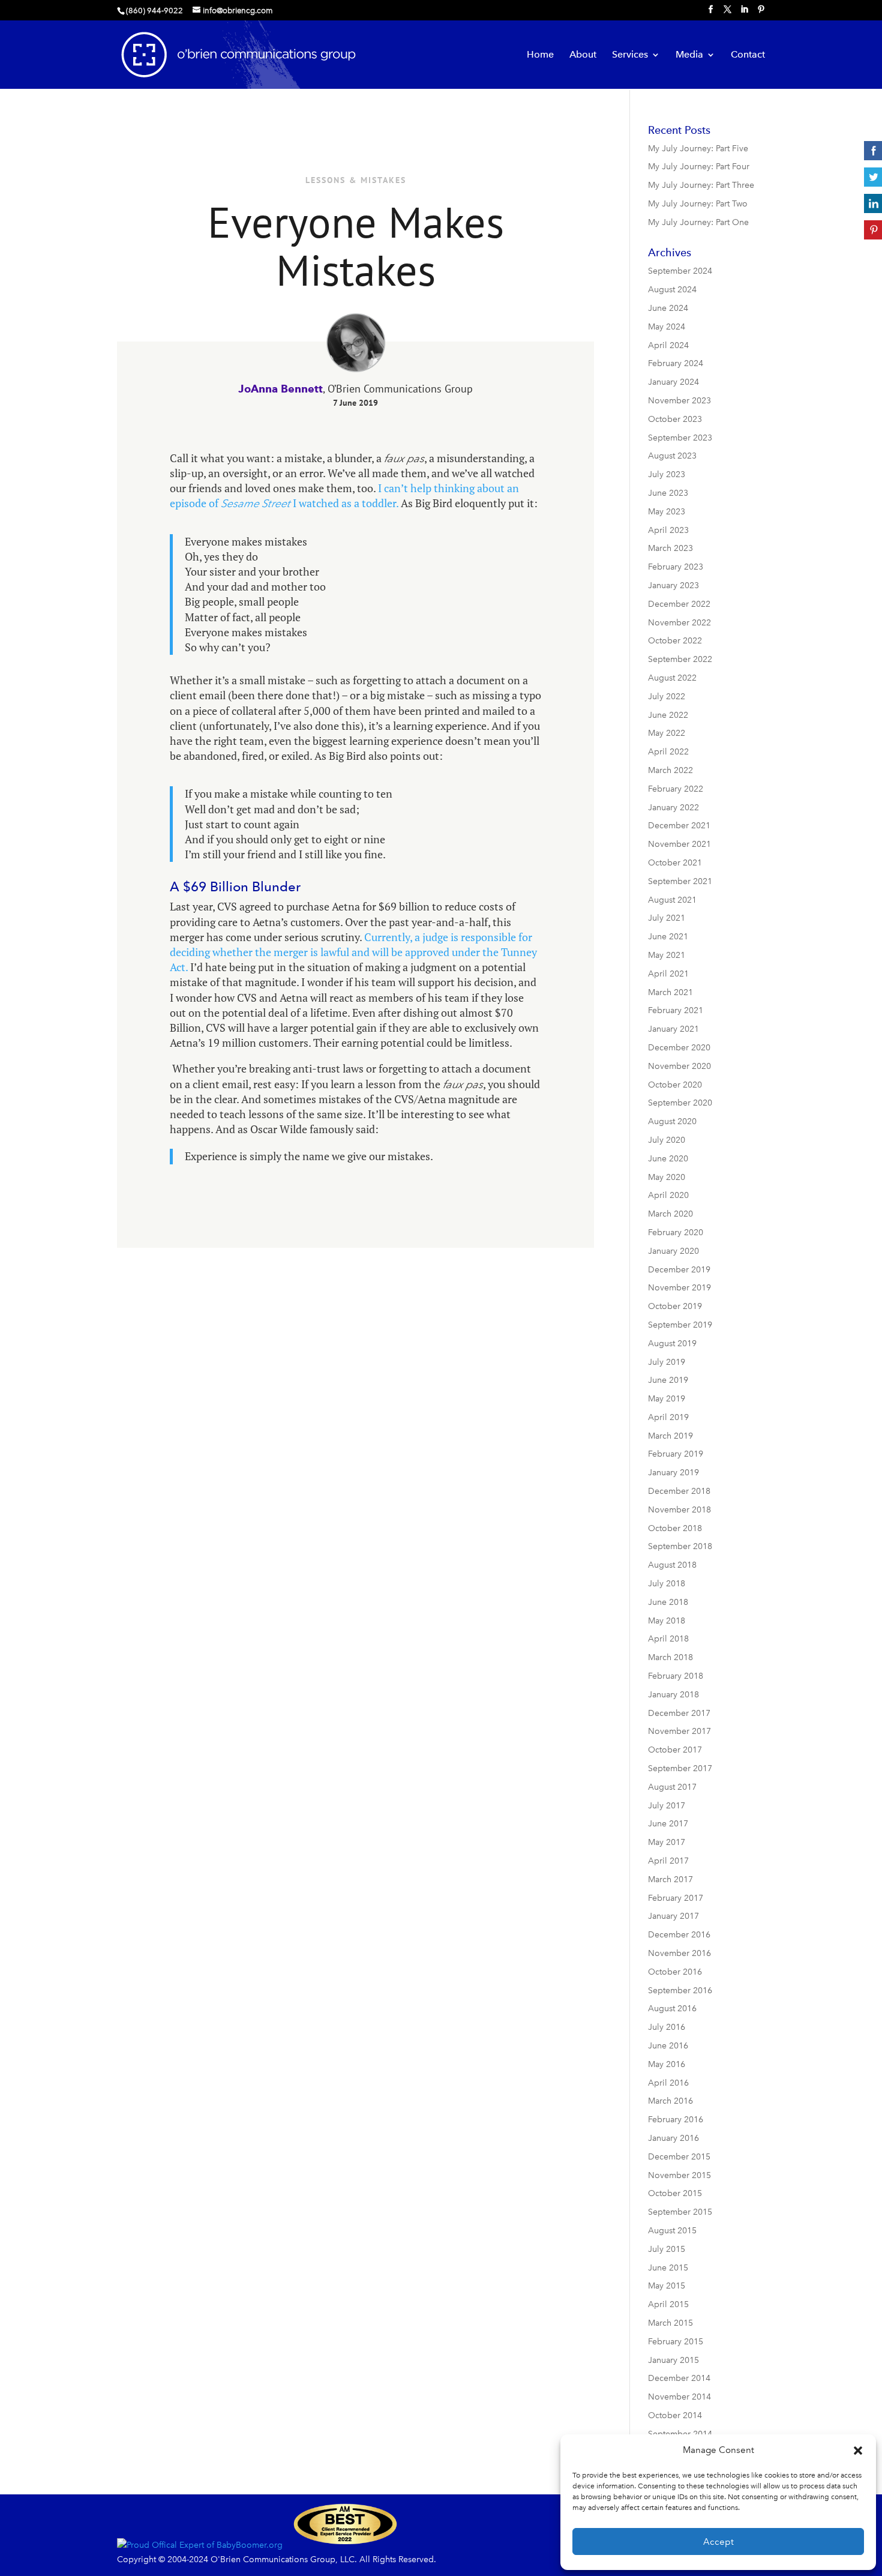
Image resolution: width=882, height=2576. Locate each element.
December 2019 (679, 1270)
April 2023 (668, 530)
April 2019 (668, 1417)
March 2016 (670, 2101)
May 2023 (667, 512)
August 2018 (672, 1565)
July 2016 (667, 2027)
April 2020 (668, 1195)
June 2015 (668, 2268)
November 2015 (679, 2175)
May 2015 (667, 2286)
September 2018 (680, 1546)
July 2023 (667, 474)
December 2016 (679, 1935)
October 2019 (675, 1306)
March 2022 (670, 770)
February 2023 (676, 567)
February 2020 (676, 1232)
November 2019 (679, 1288)
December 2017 (679, 1713)
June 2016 (668, 2046)
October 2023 (675, 419)
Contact (748, 55)
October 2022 (675, 641)
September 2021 (680, 881)
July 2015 (667, 2249)
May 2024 (667, 327)
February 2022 (676, 789)
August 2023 (672, 456)
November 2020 (679, 1066)
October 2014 (675, 2415)
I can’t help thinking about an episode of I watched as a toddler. (344, 495)
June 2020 (668, 1159)
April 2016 (668, 2083)
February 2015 (676, 2342)
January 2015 (673, 2360)
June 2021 (668, 937)
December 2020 (679, 1048)
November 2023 (679, 401)
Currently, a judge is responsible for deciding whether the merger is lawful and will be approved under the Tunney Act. (353, 952)
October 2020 (675, 1085)
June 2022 (668, 715)
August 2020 (672, 1121)
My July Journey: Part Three (701, 185)
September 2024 (680, 271)
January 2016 (673, 2138)
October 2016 (675, 1972)
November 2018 (679, 1510)
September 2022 (680, 659)
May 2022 (667, 733)
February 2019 (676, 1454)
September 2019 (680, 1325)
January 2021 (673, 1029)
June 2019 (668, 1380)
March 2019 (670, 1436)
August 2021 (672, 900)
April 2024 (668, 345)
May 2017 (667, 1842)
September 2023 (680, 438)
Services (630, 55)
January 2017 (673, 1916)
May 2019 (667, 1399)
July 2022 (667, 697)
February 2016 (676, 2120)
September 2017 (680, 1768)
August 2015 (672, 2231)
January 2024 (673, 382)
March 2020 (670, 1214)
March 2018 (670, 1657)
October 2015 (675, 2193)
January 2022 (673, 808)
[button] (858, 2451)
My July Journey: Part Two (698, 204)
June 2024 (668, 308)
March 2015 (670, 2323)
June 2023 (668, 493)
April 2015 (668, 2304)
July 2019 (667, 1362)
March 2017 (670, 1879)
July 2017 (667, 1806)
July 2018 (667, 1584)
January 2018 (673, 1695)
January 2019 (673, 1473)
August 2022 (672, 678)
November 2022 (679, 623)
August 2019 (672, 1344)
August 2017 (672, 1787)
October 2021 (675, 863)
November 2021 (679, 844)
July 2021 (667, 918)
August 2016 (672, 2009)
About (583, 55)
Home (540, 55)
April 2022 (668, 752)
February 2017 (676, 1898)
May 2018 (667, 1621)
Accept (718, 2542)
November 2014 (679, 2397)
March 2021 (670, 992)
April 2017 (668, 1861)
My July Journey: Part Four (699, 167)
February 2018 (676, 1676)
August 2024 (672, 290)
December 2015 (679, 2157)
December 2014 (679, 2378)
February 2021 (676, 1010)
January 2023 (673, 585)
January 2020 (673, 1251)
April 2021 (668, 974)
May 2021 (667, 955)
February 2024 (676, 363)
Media (689, 55)
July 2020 (667, 1140)
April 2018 (668, 1639)
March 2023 (670, 548)
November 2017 (679, 1731)
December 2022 (679, 604)
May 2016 (667, 2064)
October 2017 (675, 1750)
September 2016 (680, 1991)
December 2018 (679, 1491)
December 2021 (679, 826)
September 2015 (680, 2212)
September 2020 (680, 1103)
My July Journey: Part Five (698, 149)
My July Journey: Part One (698, 222)
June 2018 (668, 1602)
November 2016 (679, 1953)
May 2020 (667, 1177)
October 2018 (675, 1528)
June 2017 (668, 1824)
